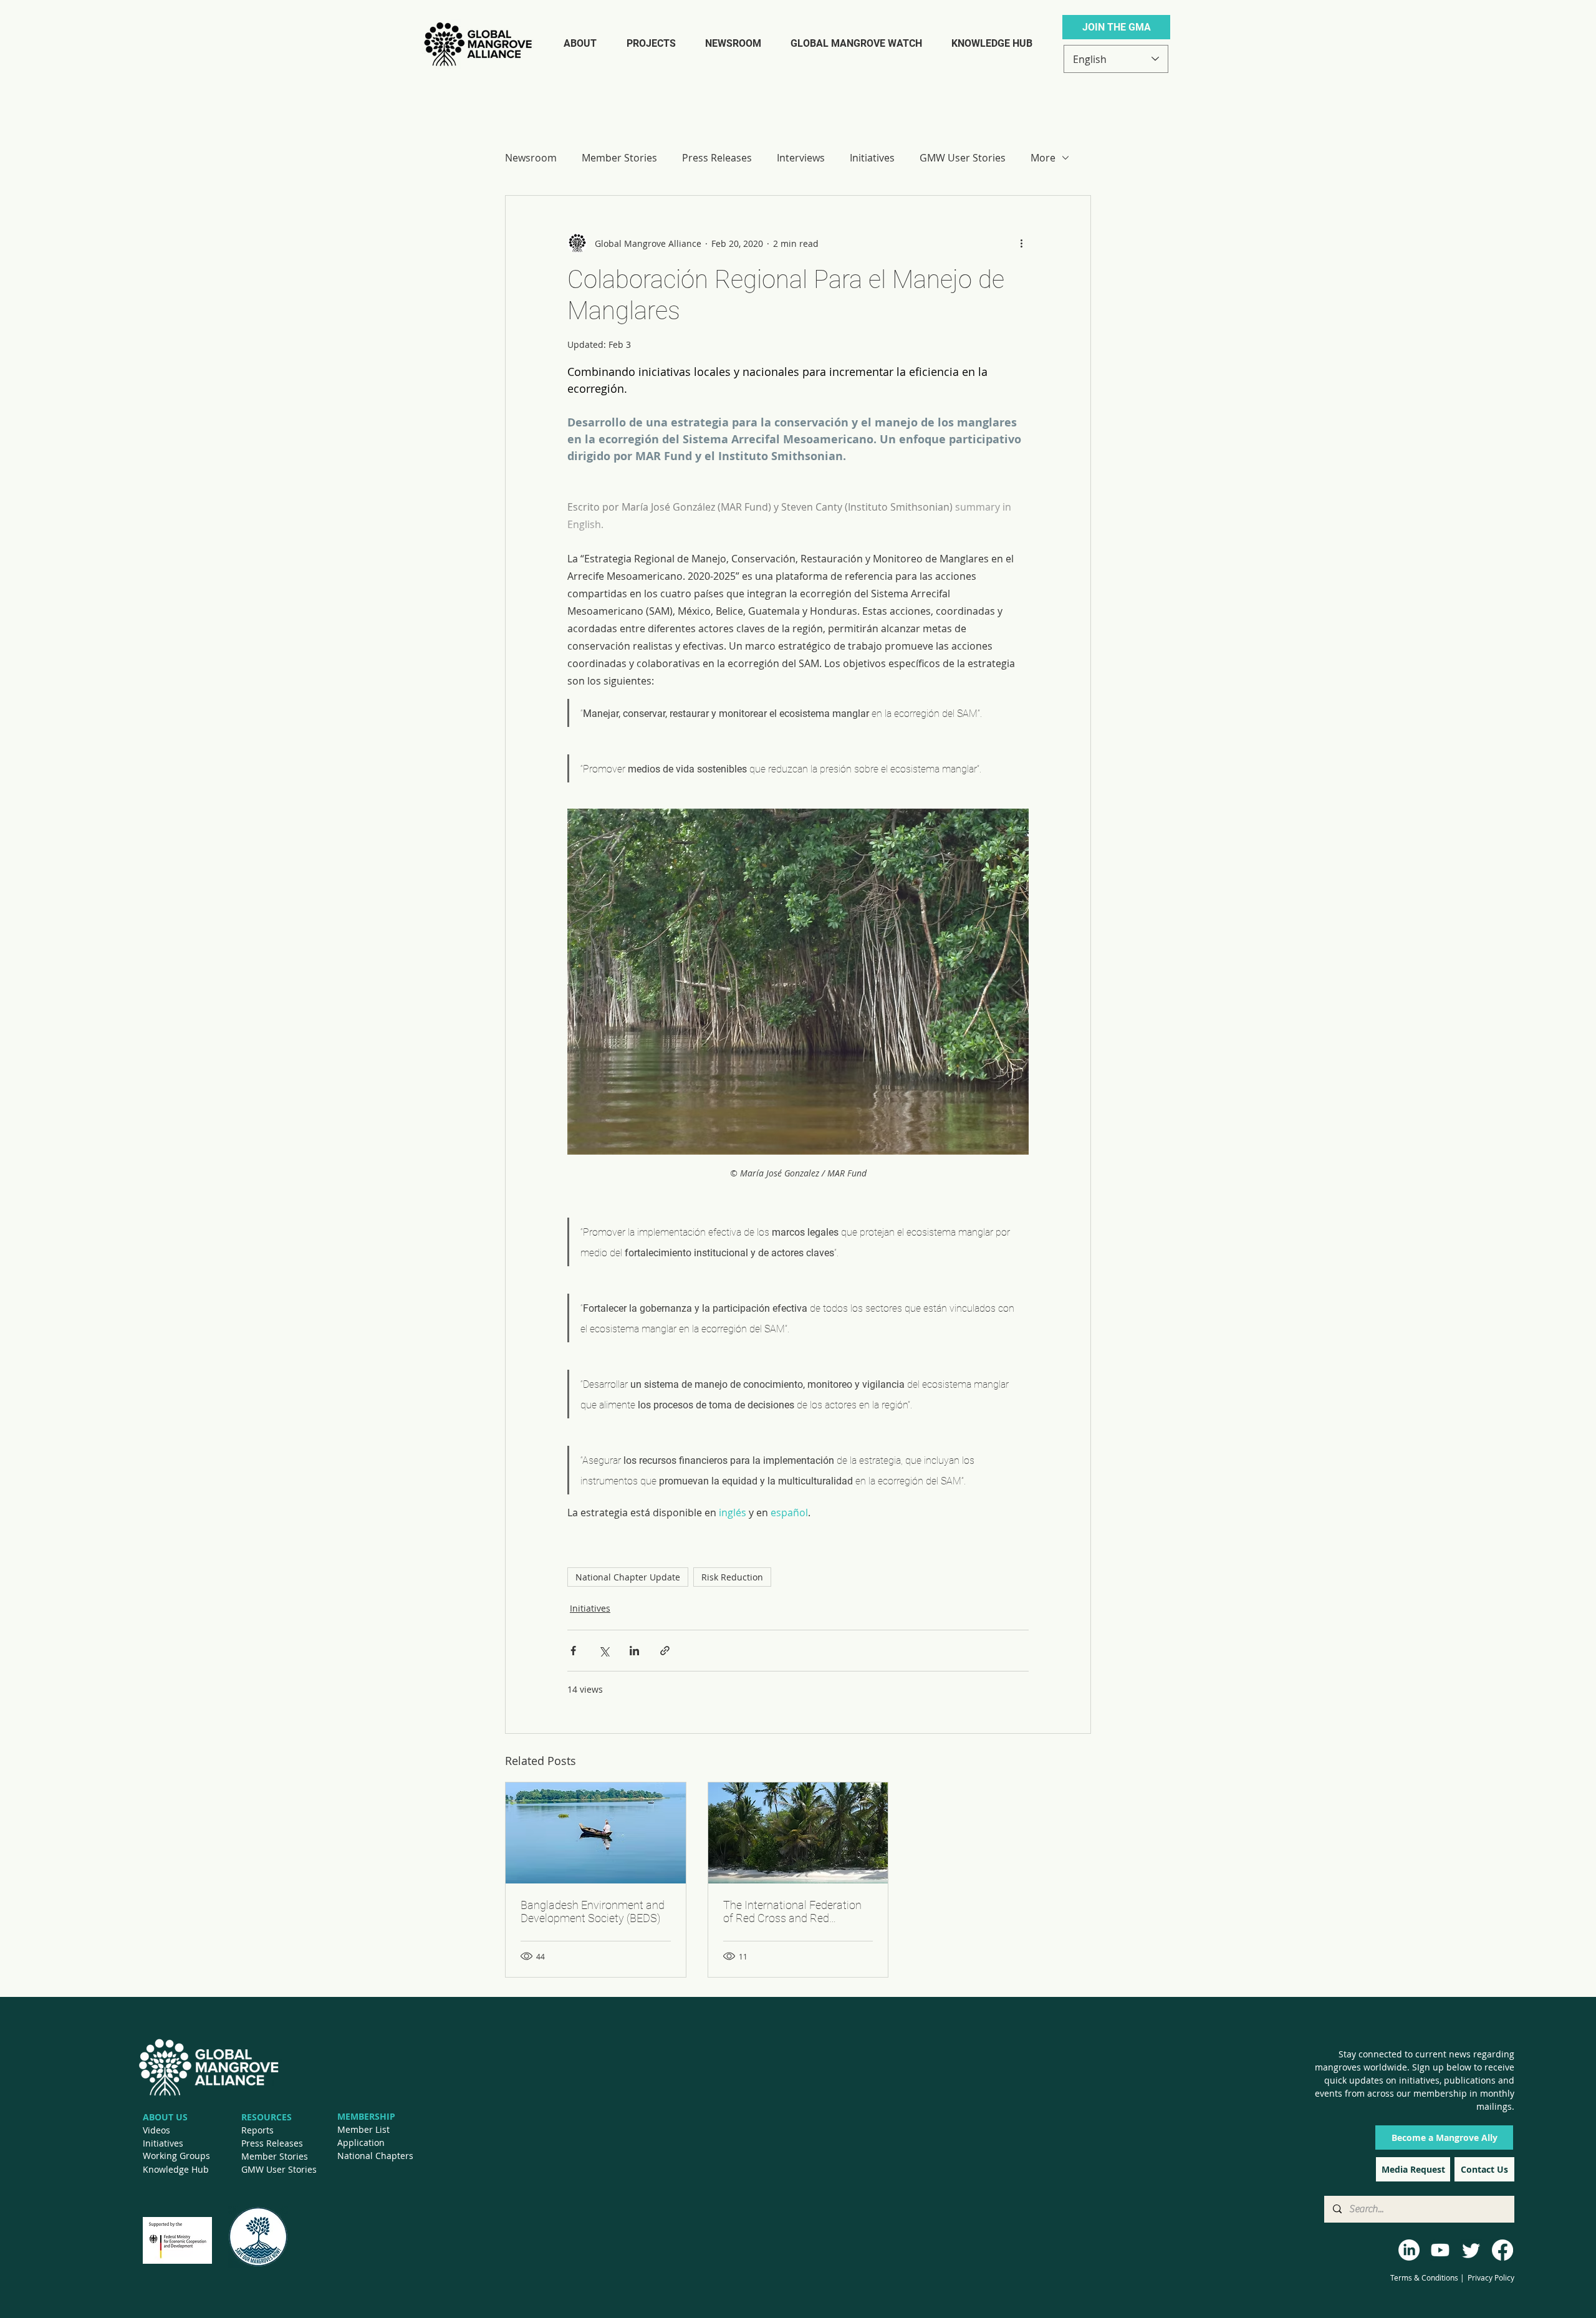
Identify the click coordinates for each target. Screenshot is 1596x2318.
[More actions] (1021, 243)
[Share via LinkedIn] (634, 1651)
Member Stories (619, 158)
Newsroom (531, 158)
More (1043, 158)
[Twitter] (1471, 2250)
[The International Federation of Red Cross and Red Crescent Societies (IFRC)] (798, 1833)
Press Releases (717, 158)
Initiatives (872, 158)
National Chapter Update (628, 1577)
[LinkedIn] (1409, 2250)
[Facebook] (1502, 2250)
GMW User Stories (963, 158)
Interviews (801, 158)
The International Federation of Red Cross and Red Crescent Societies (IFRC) (792, 1912)
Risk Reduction (732, 1577)
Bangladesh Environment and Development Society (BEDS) (593, 1912)
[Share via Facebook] (573, 1651)
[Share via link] (665, 1651)
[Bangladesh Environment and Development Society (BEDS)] (596, 1833)
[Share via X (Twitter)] (604, 1651)
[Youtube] (1440, 2250)
